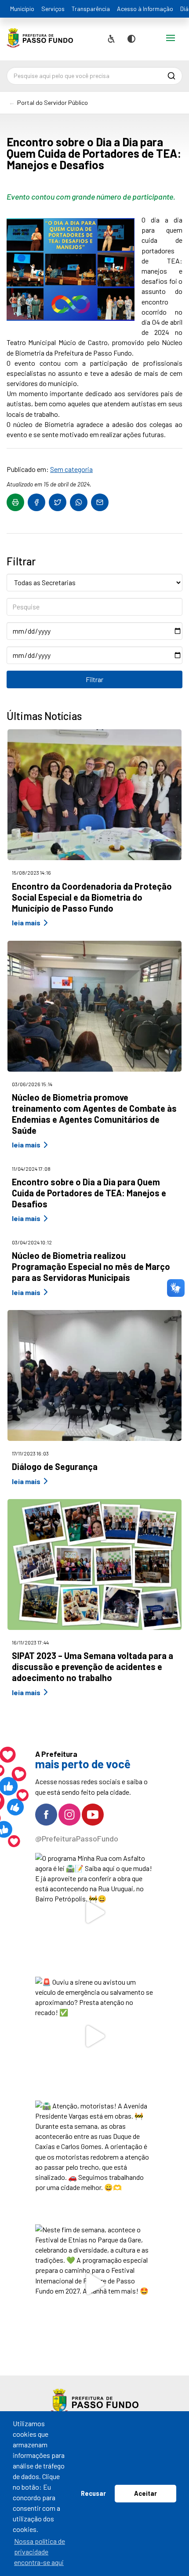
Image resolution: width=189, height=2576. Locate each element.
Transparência (91, 9)
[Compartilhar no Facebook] (36, 502)
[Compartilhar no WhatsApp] (79, 502)
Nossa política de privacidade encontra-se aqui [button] (40, 2552)
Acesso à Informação (145, 9)
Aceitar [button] (145, 2493)
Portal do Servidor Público (53, 102)
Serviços (53, 9)
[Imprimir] (15, 502)
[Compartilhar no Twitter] (58, 502)
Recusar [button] (93, 2493)
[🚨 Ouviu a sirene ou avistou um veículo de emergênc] (95, 2036)
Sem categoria (71, 469)
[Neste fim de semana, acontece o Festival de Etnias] (95, 2284)
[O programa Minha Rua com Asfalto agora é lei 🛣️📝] (95, 1913)
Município (22, 9)
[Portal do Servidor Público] (40, 41)
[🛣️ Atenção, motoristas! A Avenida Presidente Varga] (95, 2160)
